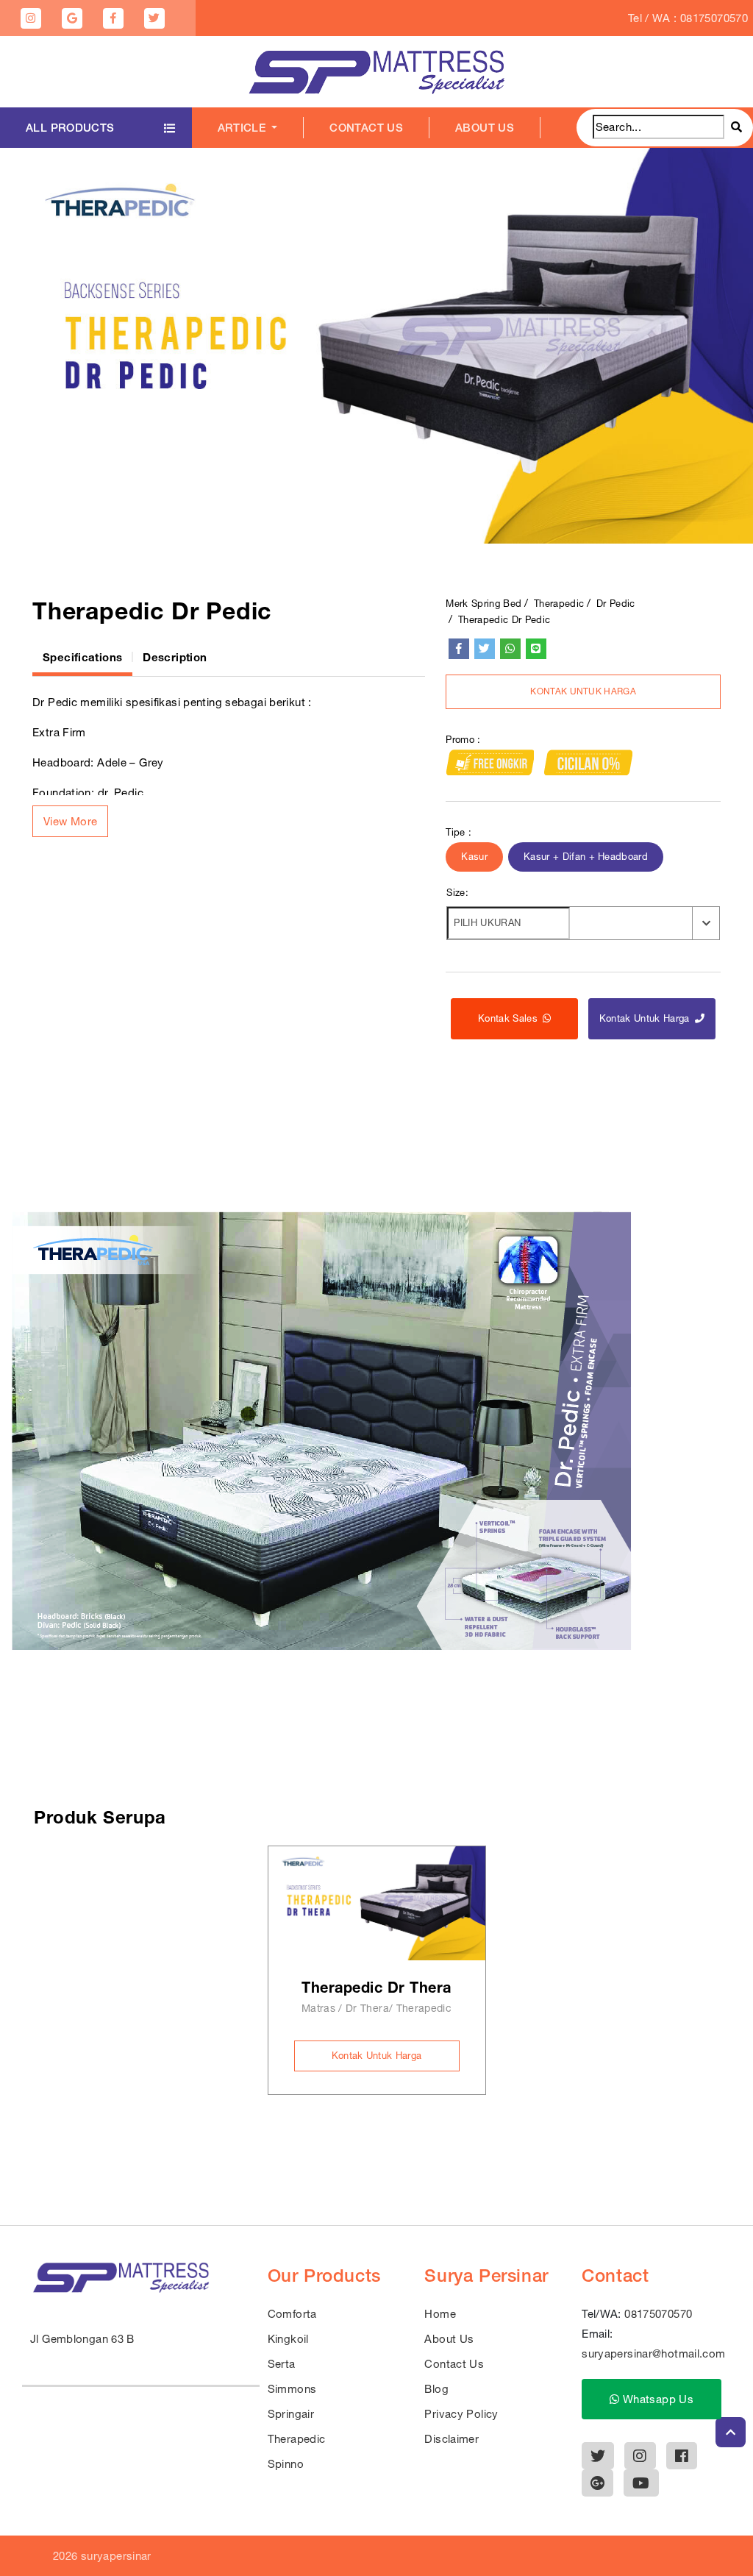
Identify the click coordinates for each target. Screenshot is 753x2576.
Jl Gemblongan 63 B (82, 2339)
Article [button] (243, 128)
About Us (485, 128)
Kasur (474, 857)
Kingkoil (288, 2339)
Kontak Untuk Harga (583, 691)
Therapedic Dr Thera (376, 1987)
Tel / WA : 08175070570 (688, 18)
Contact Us (366, 128)
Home (440, 2314)
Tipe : (458, 832)
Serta (282, 2364)
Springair (291, 2414)
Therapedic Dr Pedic (504, 620)
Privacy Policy (461, 2414)
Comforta (292, 2314)
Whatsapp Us (657, 2399)
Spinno (286, 2464)
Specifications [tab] (82, 657)
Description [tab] (175, 657)
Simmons (292, 2389)
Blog (436, 2389)
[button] (70, 821)
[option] (376, 346)
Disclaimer (452, 2439)
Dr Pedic (616, 604)
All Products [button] (70, 128)
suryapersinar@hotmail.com (653, 2353)
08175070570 (658, 2314)
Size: (457, 893)
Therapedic (559, 604)
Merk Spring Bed (483, 604)
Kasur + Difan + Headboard (586, 857)
